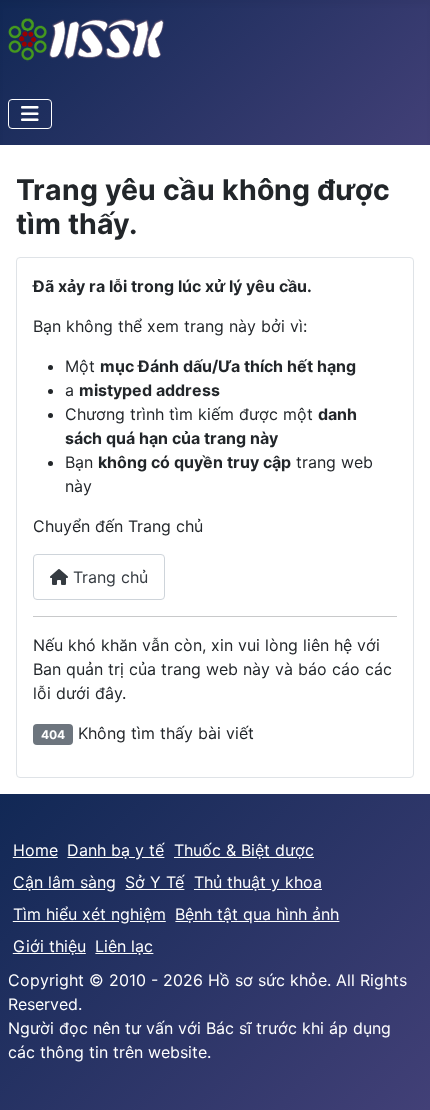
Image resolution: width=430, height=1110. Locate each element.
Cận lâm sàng (64, 882)
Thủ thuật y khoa (258, 882)
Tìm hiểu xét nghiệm (89, 914)
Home (35, 850)
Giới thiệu (49, 946)
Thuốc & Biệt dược (244, 850)
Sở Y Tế (154, 882)
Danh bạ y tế (115, 850)
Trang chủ (108, 577)
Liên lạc (124, 946)
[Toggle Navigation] (30, 114)
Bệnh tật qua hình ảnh (257, 914)
